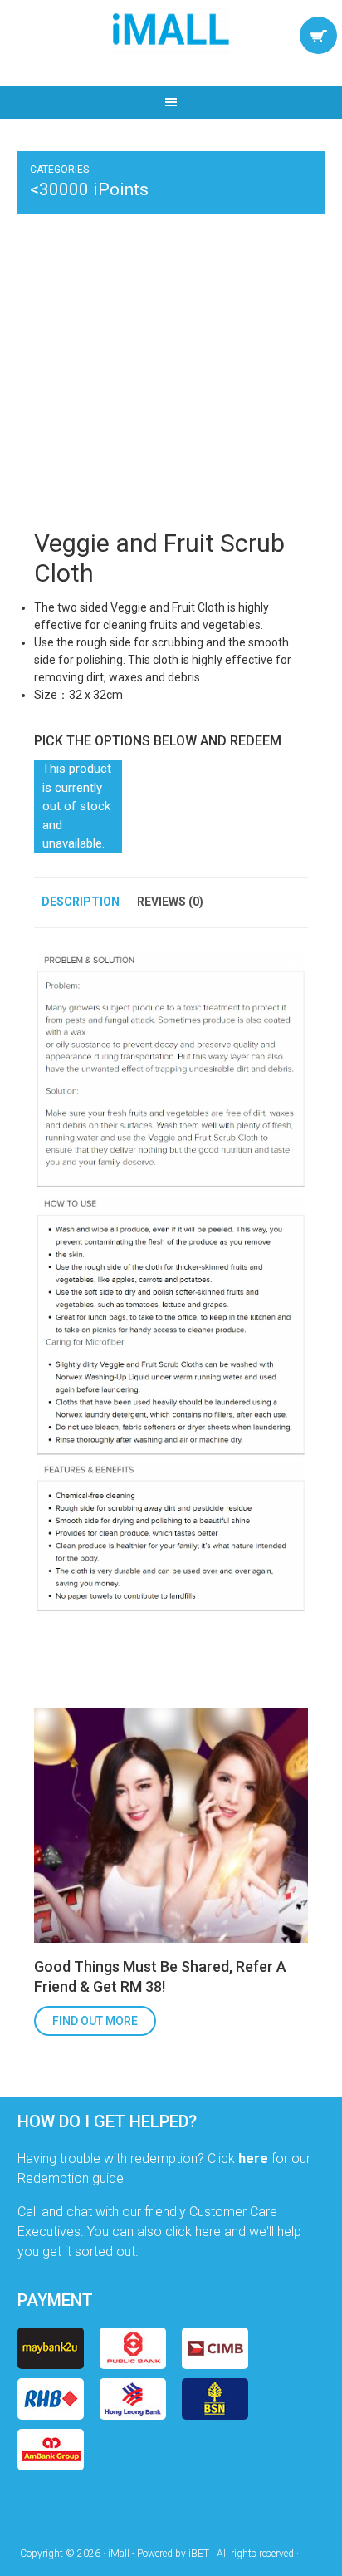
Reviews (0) (170, 902)
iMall (171, 29)
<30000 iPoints (89, 189)
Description (81, 902)
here (253, 2158)
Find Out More (95, 2021)
